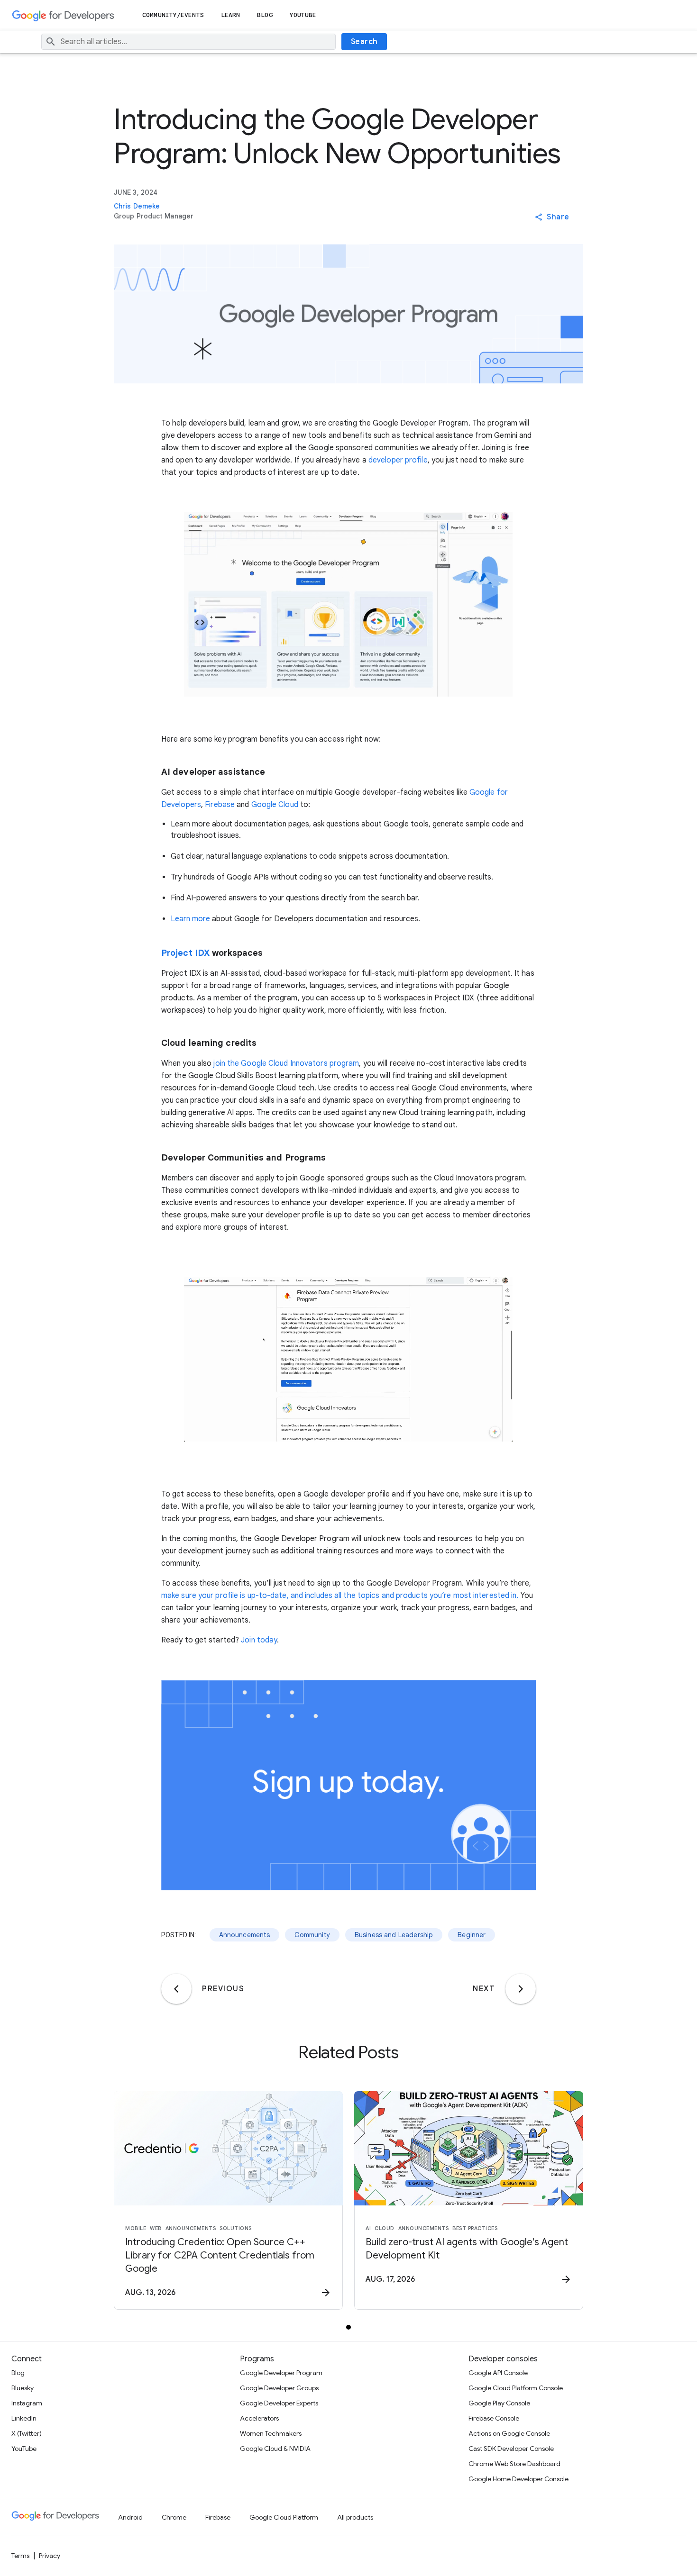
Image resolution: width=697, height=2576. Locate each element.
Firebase (220, 805)
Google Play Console (499, 2403)
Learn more (190, 919)
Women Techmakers (271, 2433)
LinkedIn (24, 2418)
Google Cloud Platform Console (516, 2388)
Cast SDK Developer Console (511, 2449)
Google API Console (498, 2373)
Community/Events (173, 15)
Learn (231, 15)
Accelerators (259, 2418)
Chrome (174, 2517)
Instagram (27, 2403)
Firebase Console (494, 2418)
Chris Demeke (137, 206)
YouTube (303, 15)
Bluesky (23, 2388)
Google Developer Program (281, 2373)
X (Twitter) (27, 2433)
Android (130, 2517)
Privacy (50, 2556)
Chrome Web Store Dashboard (514, 2464)
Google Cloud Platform (284, 2517)
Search (364, 42)
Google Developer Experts (279, 2403)
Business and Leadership (394, 1935)
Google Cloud (275, 805)
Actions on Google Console (509, 2433)
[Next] (521, 1989)
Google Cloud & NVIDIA (275, 2449)
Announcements (245, 1935)
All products (355, 2517)
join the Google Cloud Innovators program (285, 1063)
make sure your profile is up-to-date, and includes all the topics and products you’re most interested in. (340, 1596)
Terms (20, 2556)
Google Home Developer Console (518, 2479)
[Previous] (176, 1989)
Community (312, 1935)
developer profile (398, 460)
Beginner (472, 1935)
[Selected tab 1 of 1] (348, 2327)
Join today (259, 1640)
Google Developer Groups (279, 2388)
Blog (265, 15)
